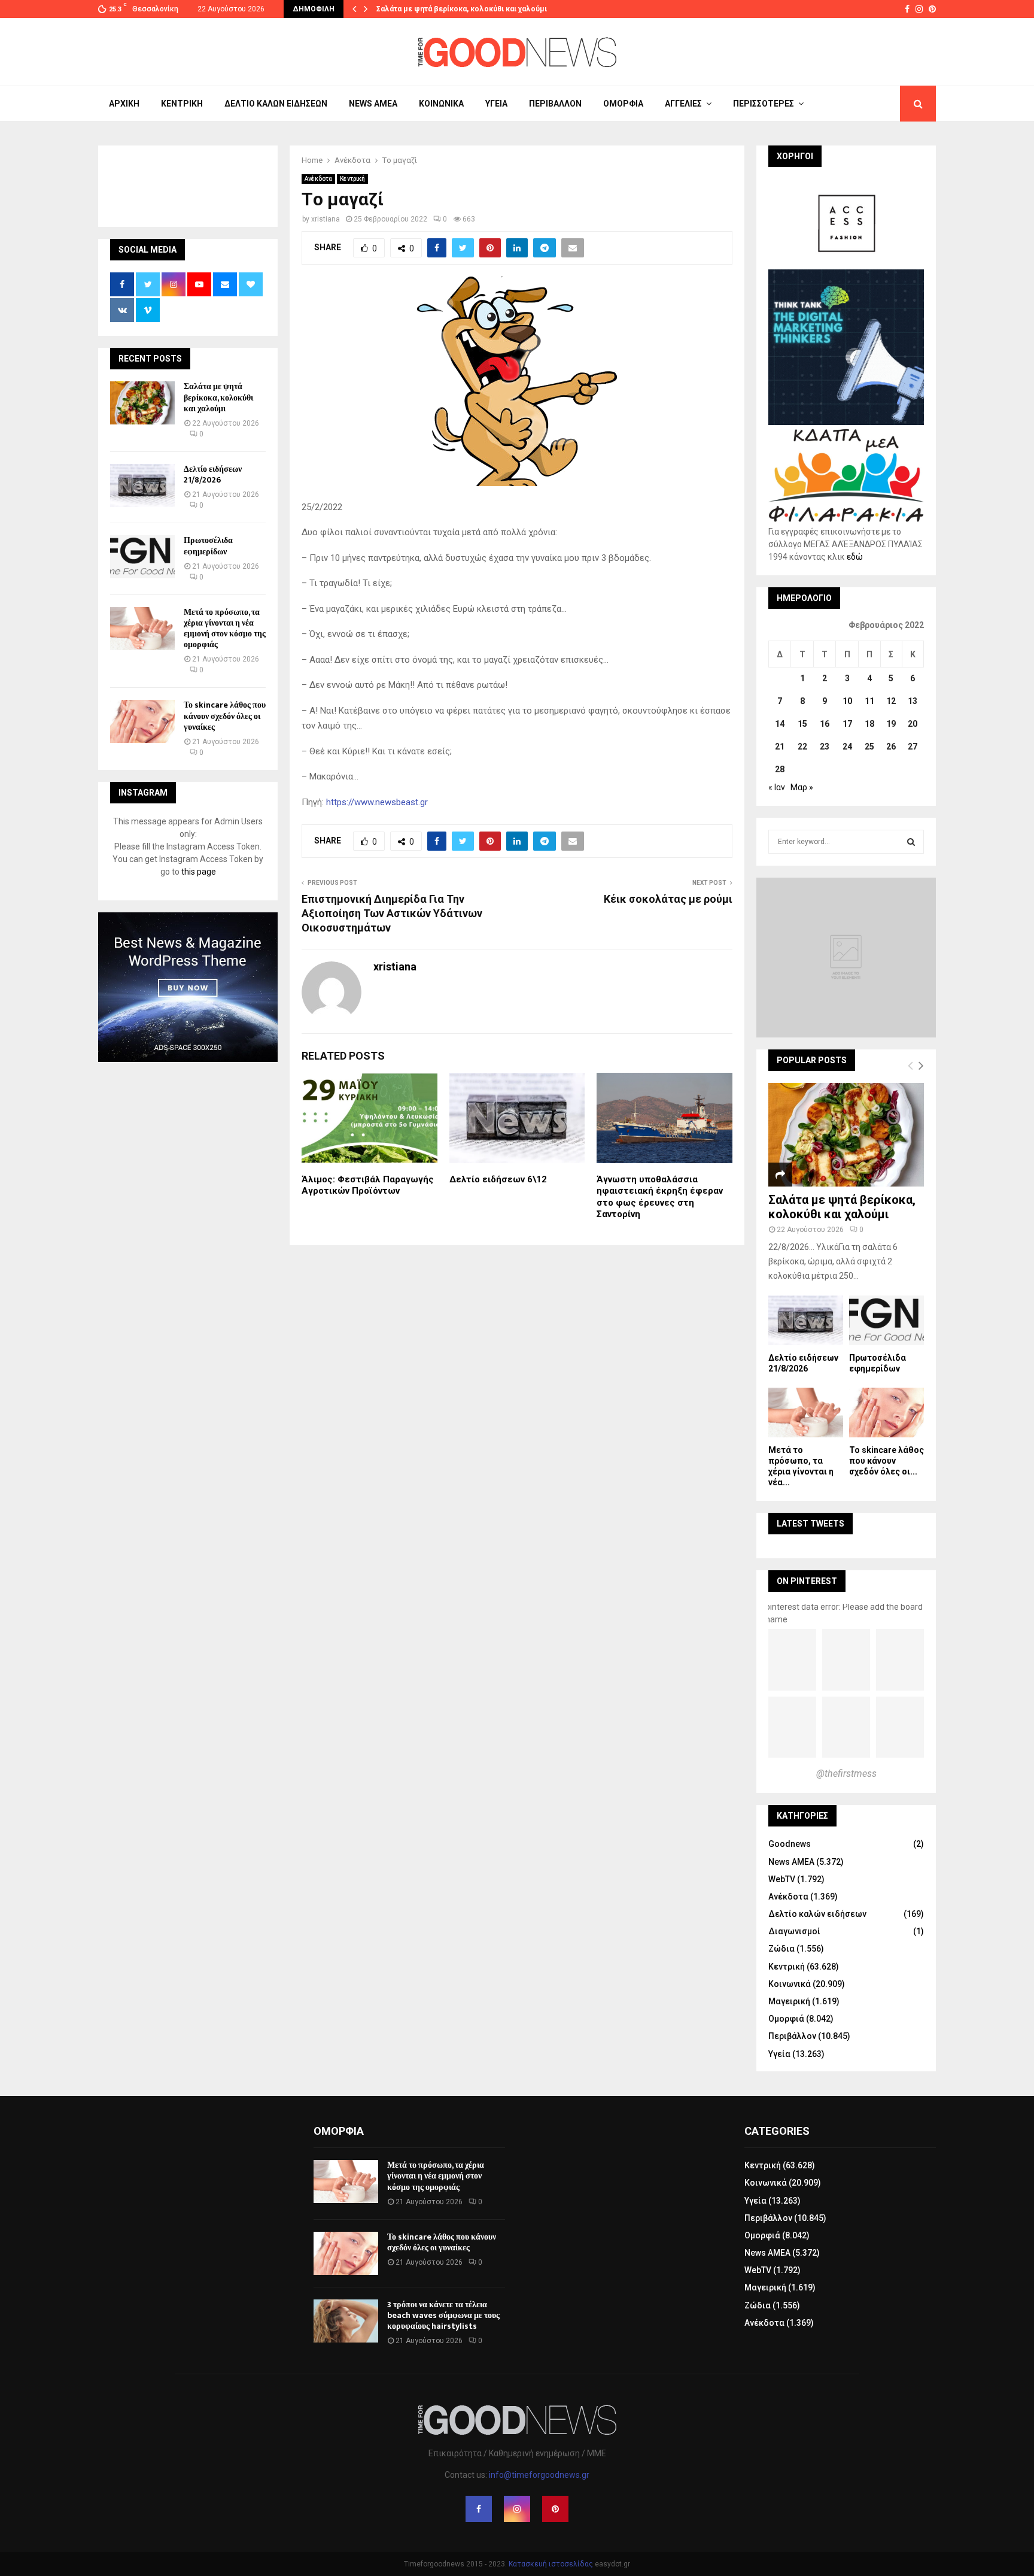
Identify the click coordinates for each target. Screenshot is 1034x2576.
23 (825, 747)
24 (847, 747)
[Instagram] (517, 2509)
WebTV (782, 1879)
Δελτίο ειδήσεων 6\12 (498, 1179)
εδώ (855, 557)
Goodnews (790, 1844)
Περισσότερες (764, 104)
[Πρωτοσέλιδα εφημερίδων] (142, 557)
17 (847, 724)
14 (780, 724)
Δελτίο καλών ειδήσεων (276, 104)
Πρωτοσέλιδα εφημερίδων (208, 546)
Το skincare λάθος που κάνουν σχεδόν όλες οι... (886, 1461)
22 (802, 747)
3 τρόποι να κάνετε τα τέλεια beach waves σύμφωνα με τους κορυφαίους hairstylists (443, 2315)
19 (891, 724)
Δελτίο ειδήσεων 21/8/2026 (213, 474)
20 (913, 724)
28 (780, 769)
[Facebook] (479, 2509)
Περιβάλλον (555, 104)
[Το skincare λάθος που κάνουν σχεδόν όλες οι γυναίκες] (142, 721)
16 (825, 724)
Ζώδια (781, 1949)
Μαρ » (802, 787)
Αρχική (124, 104)
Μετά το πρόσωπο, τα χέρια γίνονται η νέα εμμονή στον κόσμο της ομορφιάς (225, 629)
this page (199, 872)
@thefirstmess (846, 1774)
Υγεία (496, 104)
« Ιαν (777, 787)
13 (913, 701)
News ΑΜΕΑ (373, 104)
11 (869, 701)
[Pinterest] (555, 2509)
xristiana (326, 219)
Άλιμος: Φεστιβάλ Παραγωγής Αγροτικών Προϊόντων (368, 1185)
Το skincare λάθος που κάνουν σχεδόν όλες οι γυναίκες (225, 716)
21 (780, 747)
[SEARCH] (911, 842)
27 (913, 747)
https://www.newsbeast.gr (377, 802)
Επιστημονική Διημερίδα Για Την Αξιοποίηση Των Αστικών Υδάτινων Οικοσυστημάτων (392, 913)
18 (869, 724)
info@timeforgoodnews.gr (539, 2475)
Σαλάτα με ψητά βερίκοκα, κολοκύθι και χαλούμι (462, 9)
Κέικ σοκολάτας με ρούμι (668, 899)
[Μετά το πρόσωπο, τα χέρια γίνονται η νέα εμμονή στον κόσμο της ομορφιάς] (142, 629)
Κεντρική (182, 104)
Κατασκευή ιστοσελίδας (551, 2564)
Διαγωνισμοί (794, 1931)
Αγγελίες (683, 104)
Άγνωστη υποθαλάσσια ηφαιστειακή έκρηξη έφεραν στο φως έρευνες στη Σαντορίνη (660, 1197)
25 (869, 747)
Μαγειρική (789, 2001)
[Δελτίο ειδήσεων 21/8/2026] (142, 486)
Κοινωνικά (441, 104)
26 (891, 747)
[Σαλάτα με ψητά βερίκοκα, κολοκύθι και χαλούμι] (142, 403)
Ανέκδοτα (318, 179)
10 (847, 701)
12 (891, 701)
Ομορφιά (623, 104)
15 (802, 724)
